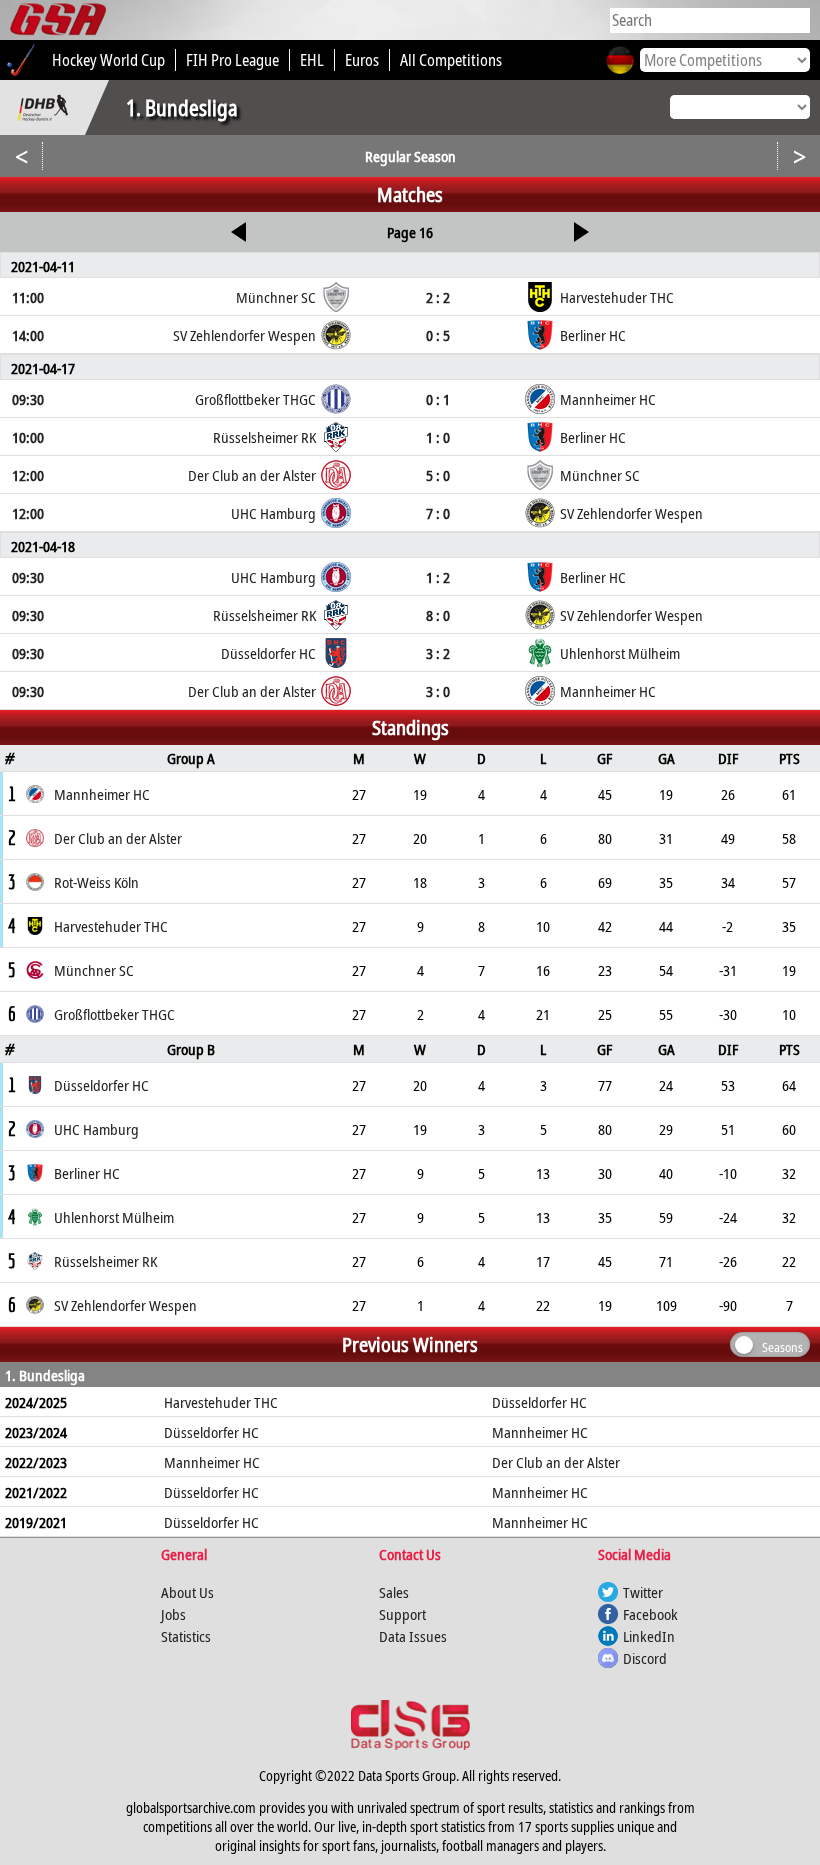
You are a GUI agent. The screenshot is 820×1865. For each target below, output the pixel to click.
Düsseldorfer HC (539, 1402)
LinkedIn (649, 1636)
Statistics (186, 1636)
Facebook (650, 1614)
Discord (645, 1658)
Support (402, 1614)
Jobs (173, 1614)
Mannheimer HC (540, 1432)
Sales (394, 1592)
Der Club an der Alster (556, 1462)
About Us (187, 1592)
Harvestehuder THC (221, 1402)
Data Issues (413, 1636)
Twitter (643, 1592)
